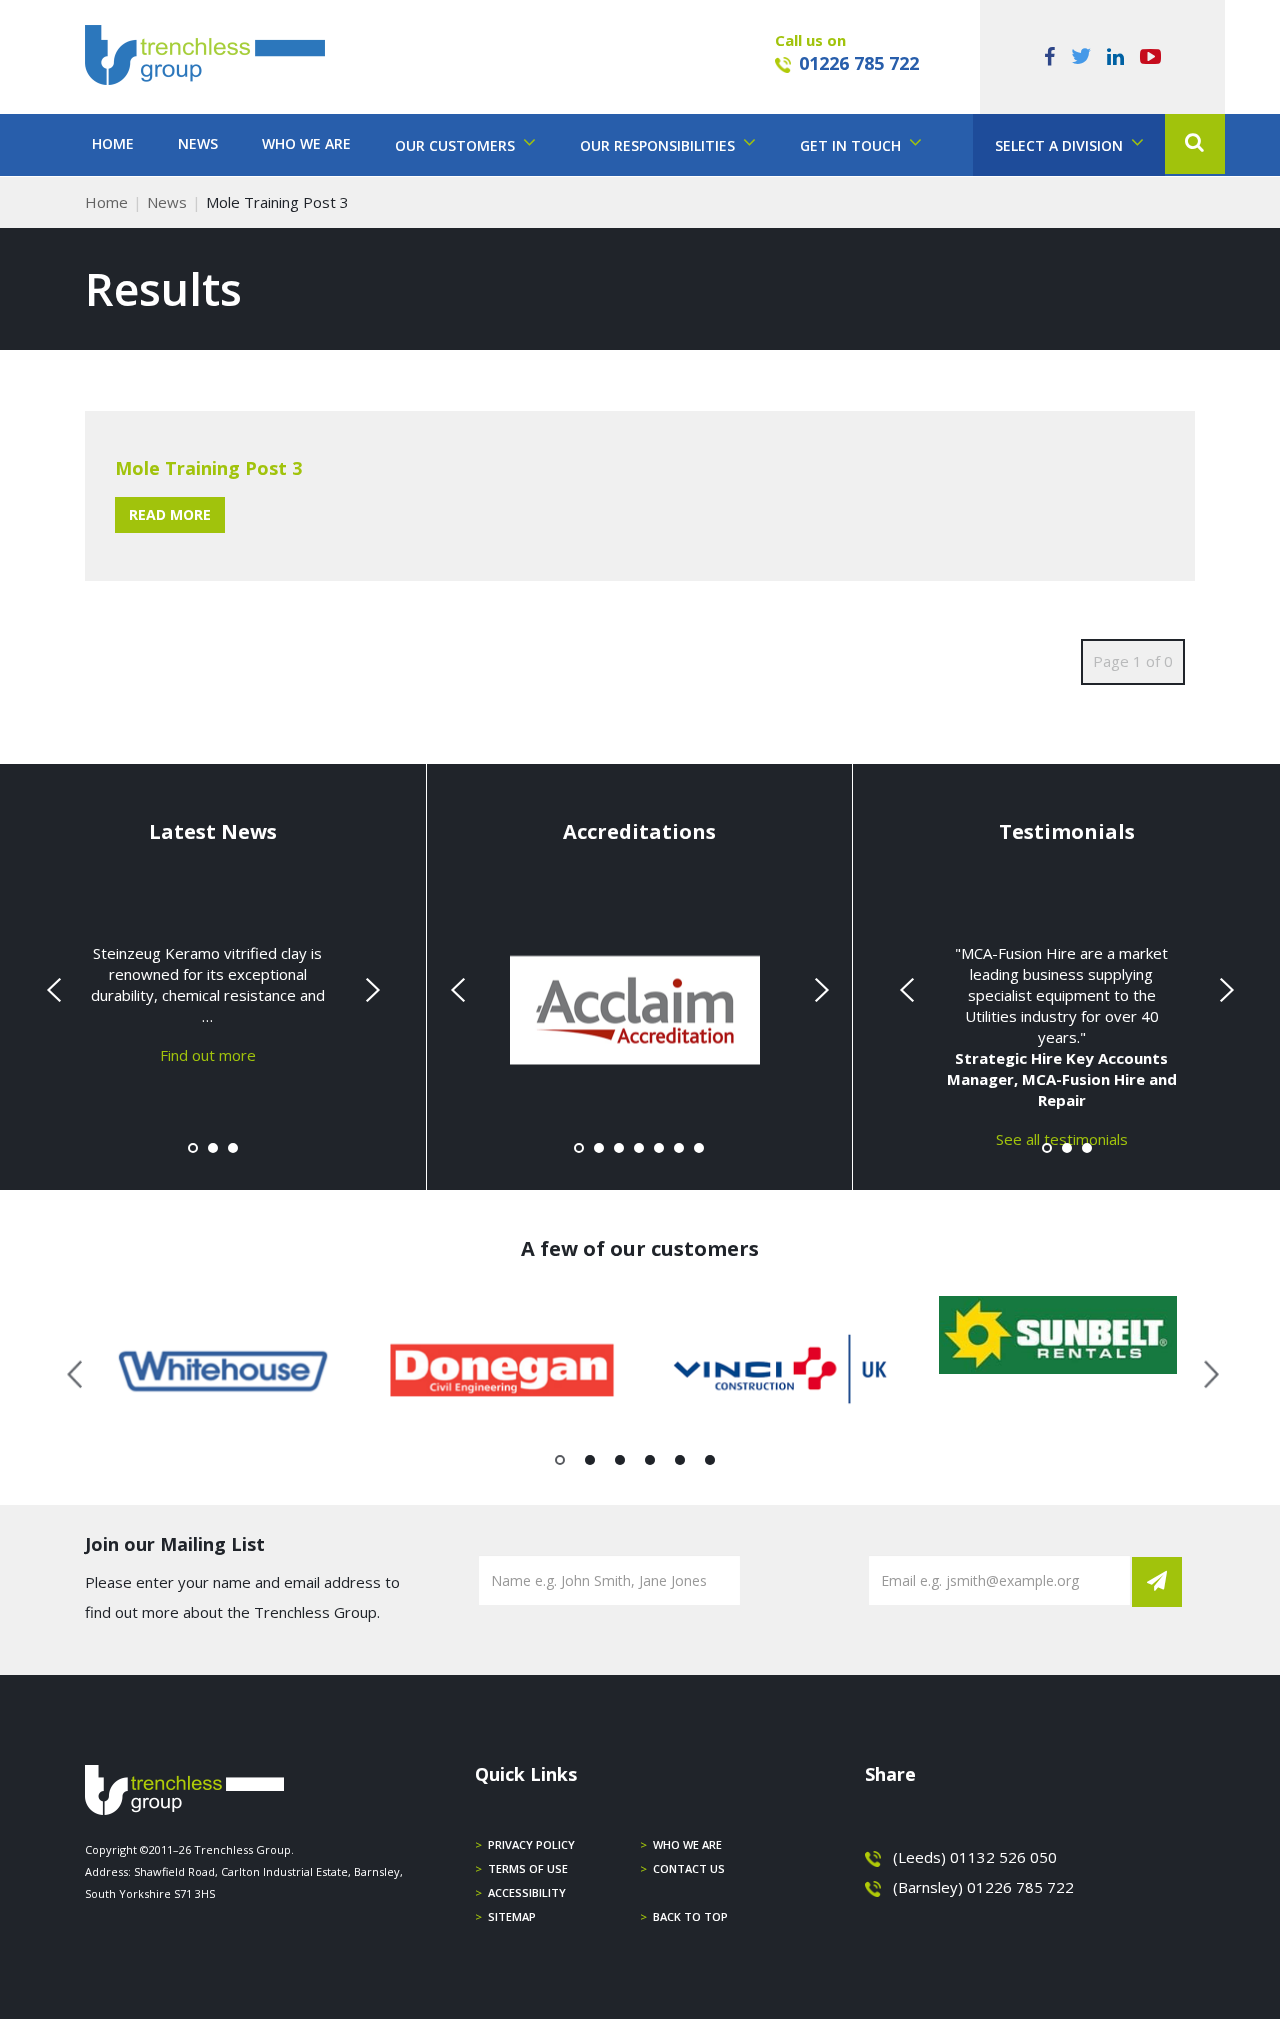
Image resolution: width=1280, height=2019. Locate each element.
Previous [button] (76, 1371)
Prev (56, 990)
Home (113, 143)
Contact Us (689, 1868)
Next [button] (1204, 1371)
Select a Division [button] (1061, 145)
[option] (224, 1370)
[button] (1195, 144)
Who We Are (306, 143)
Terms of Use (528, 1868)
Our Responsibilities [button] (659, 145)
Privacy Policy (531, 1844)
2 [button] (590, 1464)
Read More (170, 514)
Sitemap (512, 1916)
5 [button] (680, 1464)
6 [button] (710, 1464)
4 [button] (650, 1464)
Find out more (208, 1055)
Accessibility (527, 1892)
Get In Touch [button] (852, 145)
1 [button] (560, 1464)
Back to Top (690, 1916)
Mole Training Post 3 (208, 468)
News (198, 143)
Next (370, 990)
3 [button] (620, 1464)
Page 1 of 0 (1133, 661)
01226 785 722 (859, 63)
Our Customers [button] (457, 145)
